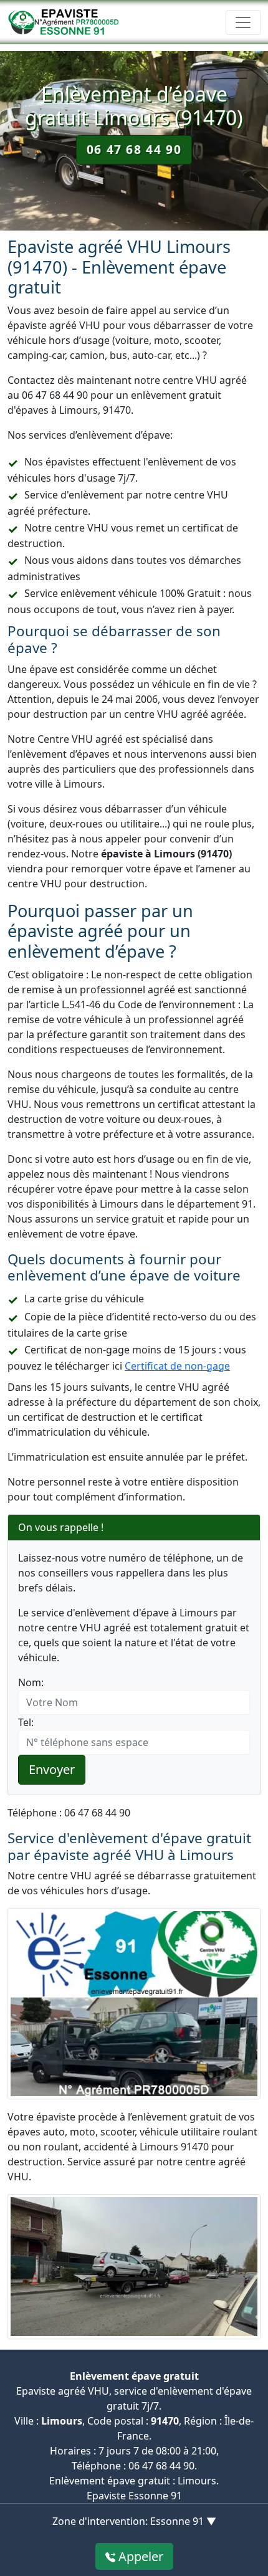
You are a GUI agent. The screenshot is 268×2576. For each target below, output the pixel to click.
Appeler (139, 2556)
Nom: (31, 1682)
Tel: (26, 1722)
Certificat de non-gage (177, 1366)
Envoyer (52, 1769)
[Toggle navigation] (243, 22)
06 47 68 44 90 (134, 149)
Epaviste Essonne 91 (134, 2496)
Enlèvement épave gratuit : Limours (133, 2481)
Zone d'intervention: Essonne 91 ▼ (134, 2521)
